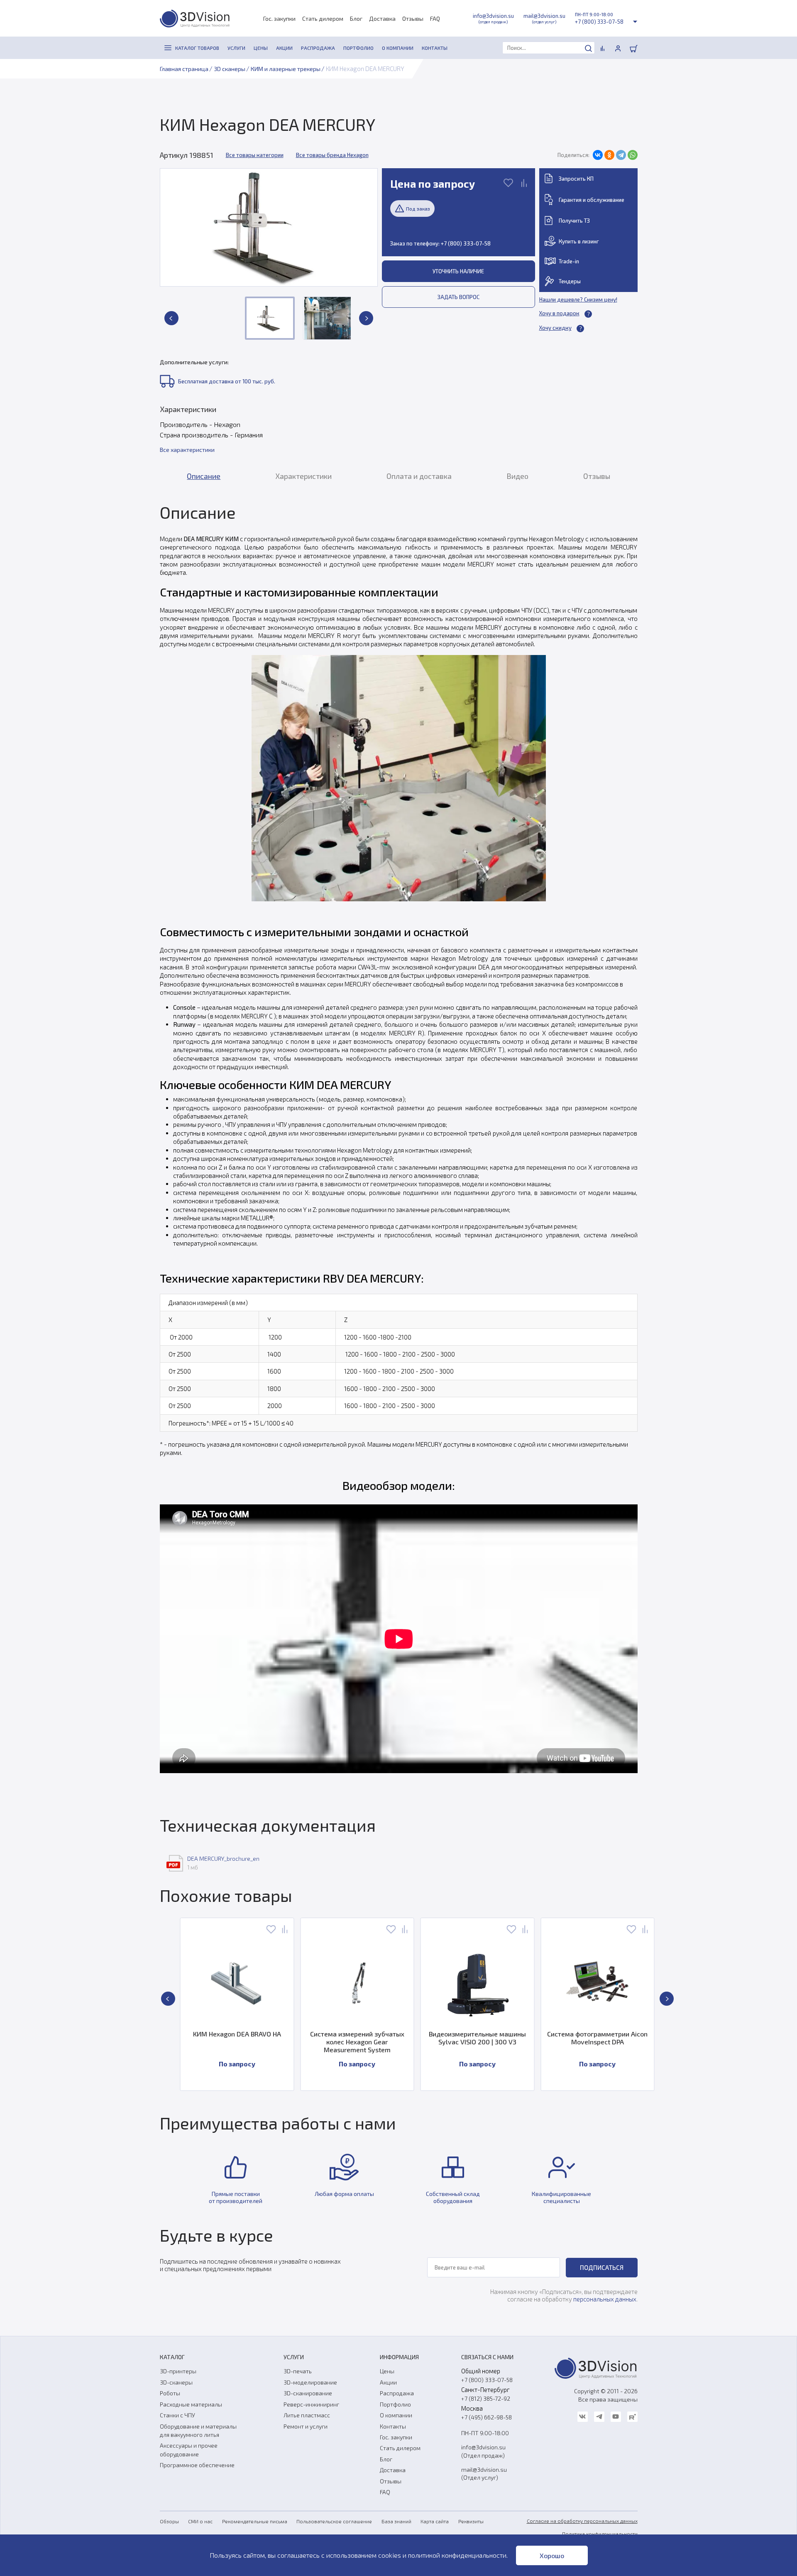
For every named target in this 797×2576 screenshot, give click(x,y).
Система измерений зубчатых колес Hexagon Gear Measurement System (254, 2042)
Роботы (170, 2393)
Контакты (393, 2426)
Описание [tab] (204, 476)
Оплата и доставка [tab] (419, 476)
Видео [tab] (517, 476)
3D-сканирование (308, 2393)
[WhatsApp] (633, 155)
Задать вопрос (458, 297)
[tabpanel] (399, 1142)
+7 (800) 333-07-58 (599, 22)
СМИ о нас (200, 2521)
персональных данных (605, 2299)
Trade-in (569, 261)
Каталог (172, 2357)
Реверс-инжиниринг (311, 2404)
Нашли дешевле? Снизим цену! (578, 299)
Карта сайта (435, 2521)
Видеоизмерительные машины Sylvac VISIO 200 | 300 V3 (374, 2038)
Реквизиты (471, 2521)
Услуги (294, 2357)
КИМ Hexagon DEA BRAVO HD (615, 2034)
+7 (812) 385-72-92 (486, 2398)
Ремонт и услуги (306, 2426)
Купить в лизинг (579, 241)
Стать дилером (323, 18)
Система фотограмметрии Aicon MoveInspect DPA (495, 2038)
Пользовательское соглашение (334, 2521)
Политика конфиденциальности (600, 2534)
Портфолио (395, 2404)
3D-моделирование (310, 2382)
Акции (388, 2382)
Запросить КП (576, 179)
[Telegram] (621, 155)
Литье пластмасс (307, 2415)
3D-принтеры (178, 2371)
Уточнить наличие (458, 271)
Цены (387, 2371)
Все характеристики (187, 450)
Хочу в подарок (559, 313)
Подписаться (602, 2267)
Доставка (382, 18)
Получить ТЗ (574, 221)
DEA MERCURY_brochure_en (223, 1858)
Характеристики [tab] (303, 476)
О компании (396, 2415)
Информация (399, 2357)
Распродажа (397, 2393)
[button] (171, 318)
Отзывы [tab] (597, 476)
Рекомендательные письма (255, 2521)
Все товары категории (255, 155)
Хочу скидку (555, 328)
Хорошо (552, 2555)
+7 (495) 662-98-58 (487, 2417)
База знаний (396, 2521)
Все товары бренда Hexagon (332, 155)
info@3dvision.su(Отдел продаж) (483, 2451)
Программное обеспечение (197, 2465)
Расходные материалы (191, 2404)
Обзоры (169, 2521)
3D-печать (298, 2371)
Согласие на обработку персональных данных (582, 2521)
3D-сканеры (176, 2382)
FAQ (435, 18)
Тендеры (570, 281)
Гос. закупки (279, 18)
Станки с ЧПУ (177, 2415)
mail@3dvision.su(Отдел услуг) (484, 2473)
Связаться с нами (487, 2357)
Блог (356, 18)
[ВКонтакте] (598, 155)
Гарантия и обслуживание (592, 200)
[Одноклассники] (609, 155)
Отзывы (413, 18)
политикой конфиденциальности (457, 2555)
